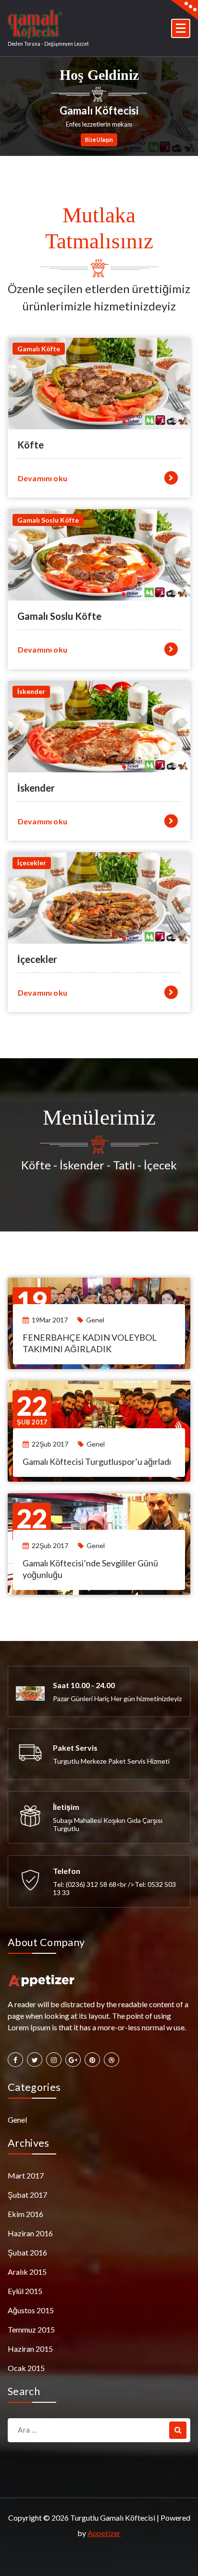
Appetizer (104, 2533)
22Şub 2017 (50, 1444)
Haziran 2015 (30, 2349)
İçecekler (37, 959)
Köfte (31, 445)
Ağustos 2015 (31, 2310)
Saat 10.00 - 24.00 (84, 1685)
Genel (95, 1320)
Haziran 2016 (30, 2233)
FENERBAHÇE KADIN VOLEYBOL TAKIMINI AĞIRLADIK (90, 1343)
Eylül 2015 (25, 2291)
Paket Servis (75, 1748)
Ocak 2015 (26, 2368)
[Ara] (178, 2430)
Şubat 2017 (27, 2195)
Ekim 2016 (25, 2214)
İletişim (66, 1807)
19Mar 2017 (50, 1320)
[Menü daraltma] (181, 28)
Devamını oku (43, 478)
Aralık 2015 (27, 2272)
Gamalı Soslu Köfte (59, 616)
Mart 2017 (26, 2175)
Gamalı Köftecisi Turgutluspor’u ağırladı (97, 1461)
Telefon (67, 1871)
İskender (36, 788)
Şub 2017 (32, 1410)
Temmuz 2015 (31, 2329)
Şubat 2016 (27, 2252)
